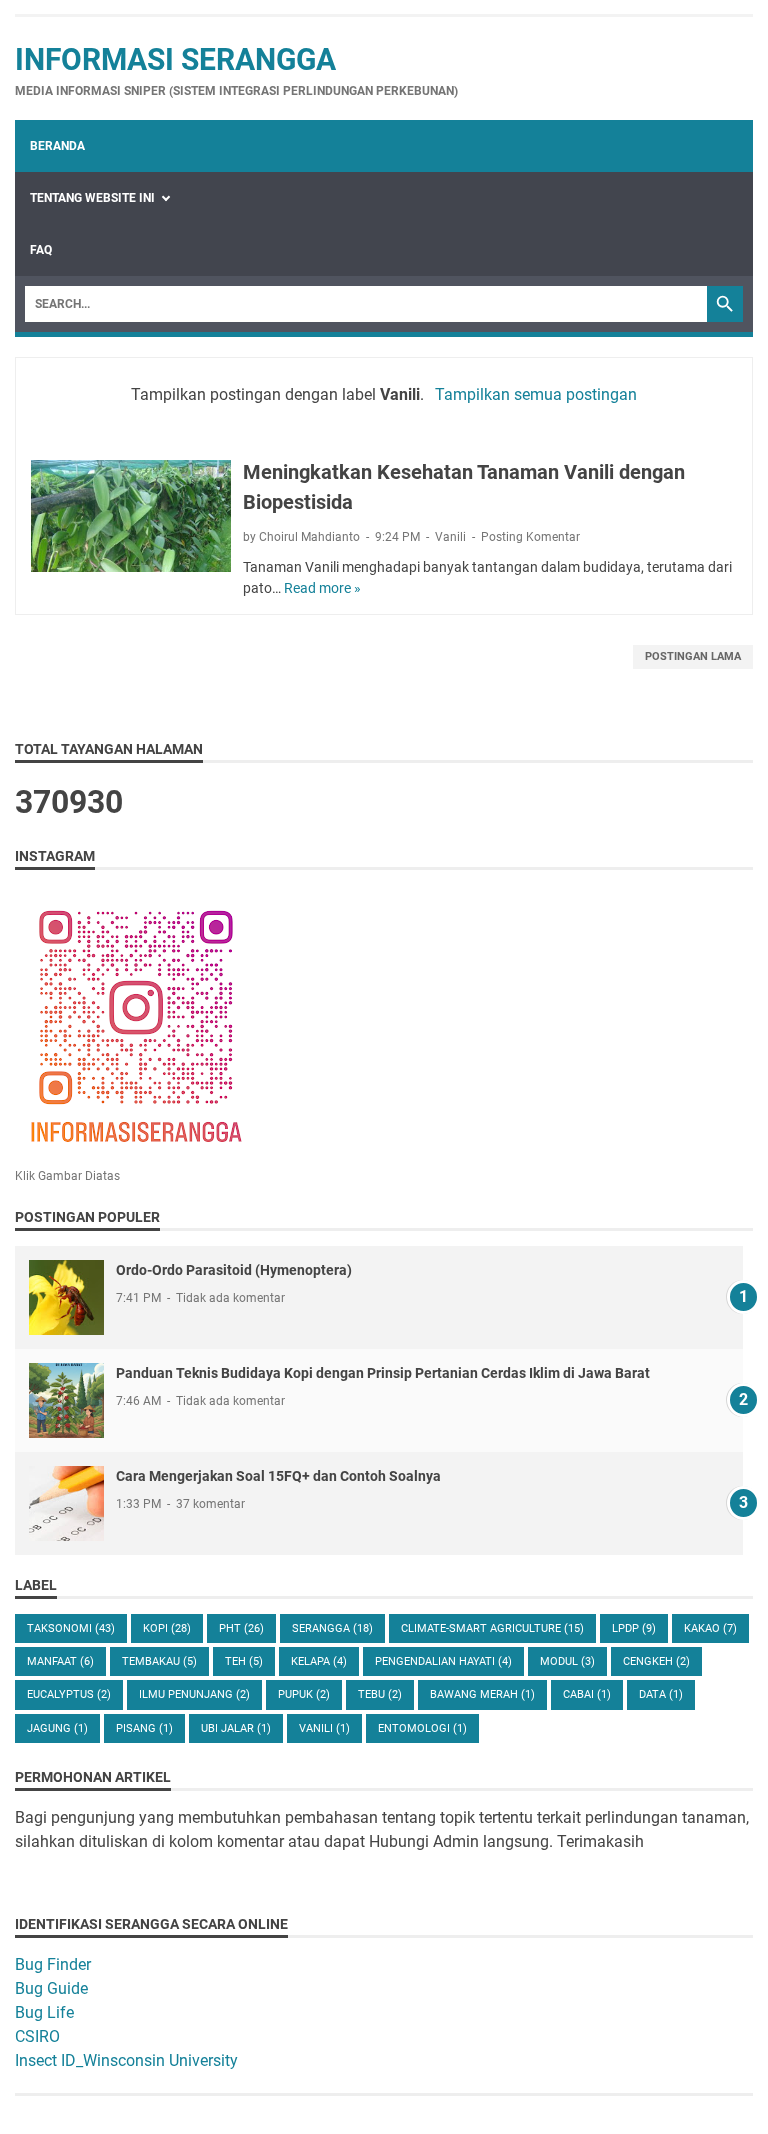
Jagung (57, 1728)
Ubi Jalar (236, 1728)
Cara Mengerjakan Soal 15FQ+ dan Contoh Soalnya (278, 1476)
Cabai (587, 1694)
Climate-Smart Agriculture (492, 1628)
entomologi (422, 1728)
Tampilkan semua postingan (535, 394)
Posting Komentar (530, 537)
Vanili (450, 537)
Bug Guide (51, 1988)
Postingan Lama (693, 656)
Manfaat (60, 1661)
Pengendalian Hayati (443, 1661)
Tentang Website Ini (92, 198)
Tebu (380, 1694)
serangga (332, 1628)
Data (661, 1694)
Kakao (710, 1628)
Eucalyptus (69, 1694)
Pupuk (304, 1694)
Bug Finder (53, 1964)
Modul (567, 1661)
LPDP (634, 1628)
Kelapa (319, 1661)
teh (244, 1661)
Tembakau (159, 1661)
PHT (241, 1628)
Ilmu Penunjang (194, 1694)
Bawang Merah (482, 1694)
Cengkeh (656, 1661)
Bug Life (44, 2012)
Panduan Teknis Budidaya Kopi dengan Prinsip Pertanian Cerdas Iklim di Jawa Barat (383, 1373)
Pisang (144, 1728)
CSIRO (37, 2036)
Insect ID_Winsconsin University (126, 2060)
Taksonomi (71, 1628)
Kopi (167, 1628)
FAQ (41, 250)
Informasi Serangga (175, 59)
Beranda (57, 146)
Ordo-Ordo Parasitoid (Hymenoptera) (234, 1270)
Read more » (322, 588)
